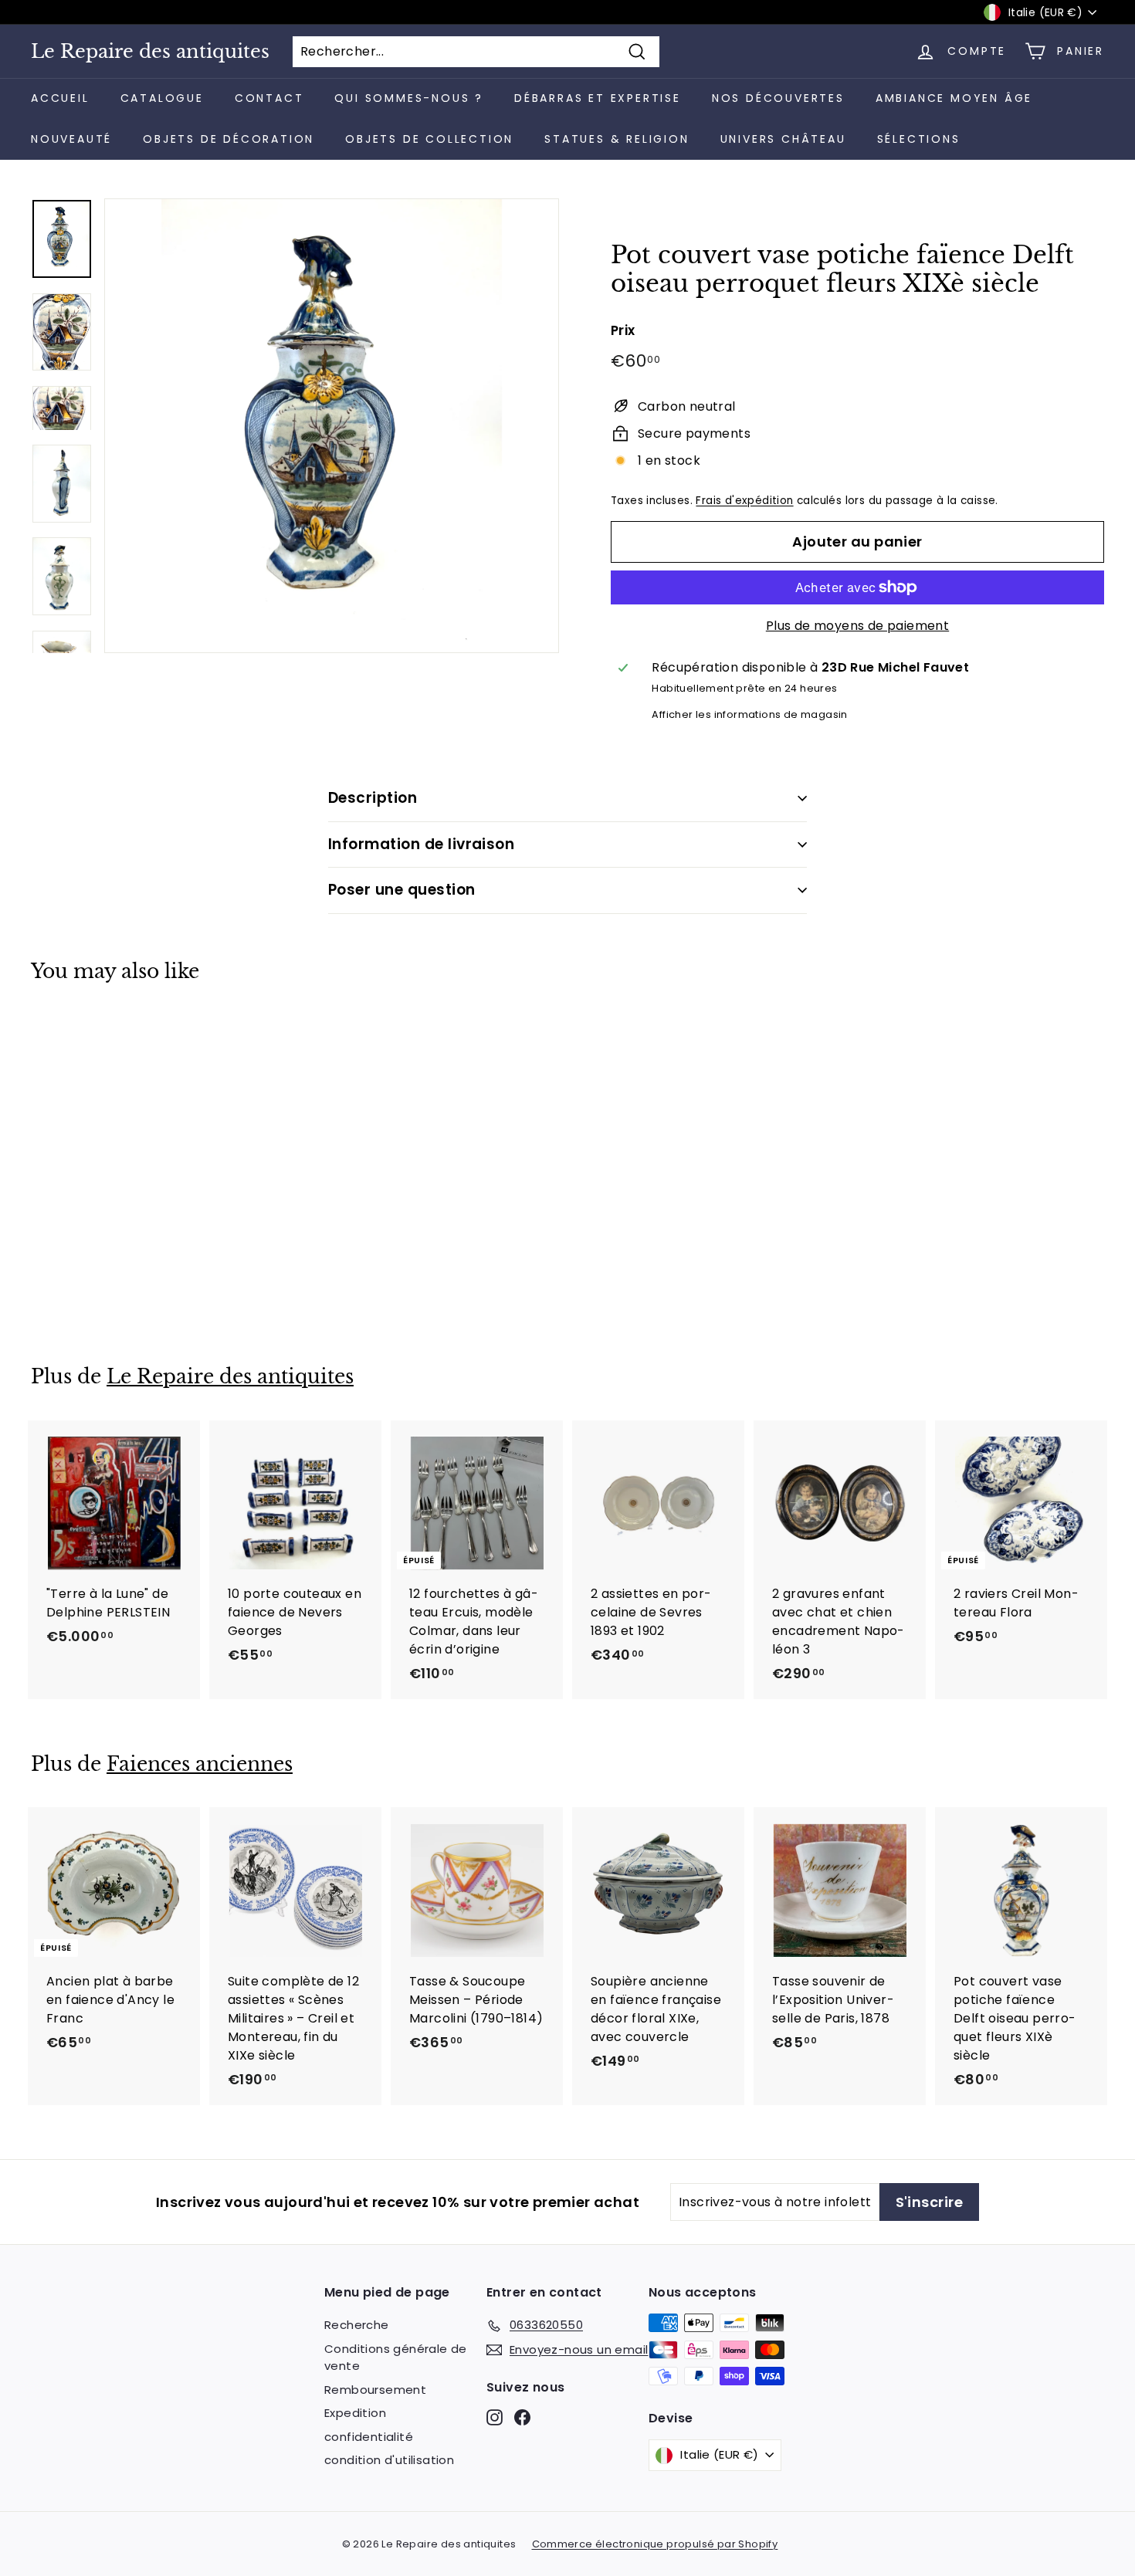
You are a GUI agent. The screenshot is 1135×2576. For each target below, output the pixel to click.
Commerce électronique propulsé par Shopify (655, 2544)
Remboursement (375, 2390)
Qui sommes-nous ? (409, 98)
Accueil (60, 98)
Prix (623, 330)
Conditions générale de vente (396, 2358)
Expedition (355, 2413)
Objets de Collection (429, 139)
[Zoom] (332, 426)
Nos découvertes (778, 98)
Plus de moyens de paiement (857, 626)
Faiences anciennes (200, 1764)
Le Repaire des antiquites (150, 52)
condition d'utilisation (389, 2460)
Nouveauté (71, 139)
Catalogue (162, 98)
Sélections (919, 139)
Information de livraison (421, 844)
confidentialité (369, 2437)
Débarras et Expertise (598, 98)
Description (373, 798)
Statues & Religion (617, 139)
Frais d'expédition (744, 501)
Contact (269, 98)
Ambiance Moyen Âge (954, 98)
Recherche (357, 2325)
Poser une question (402, 890)
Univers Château (783, 139)
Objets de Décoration (229, 139)
